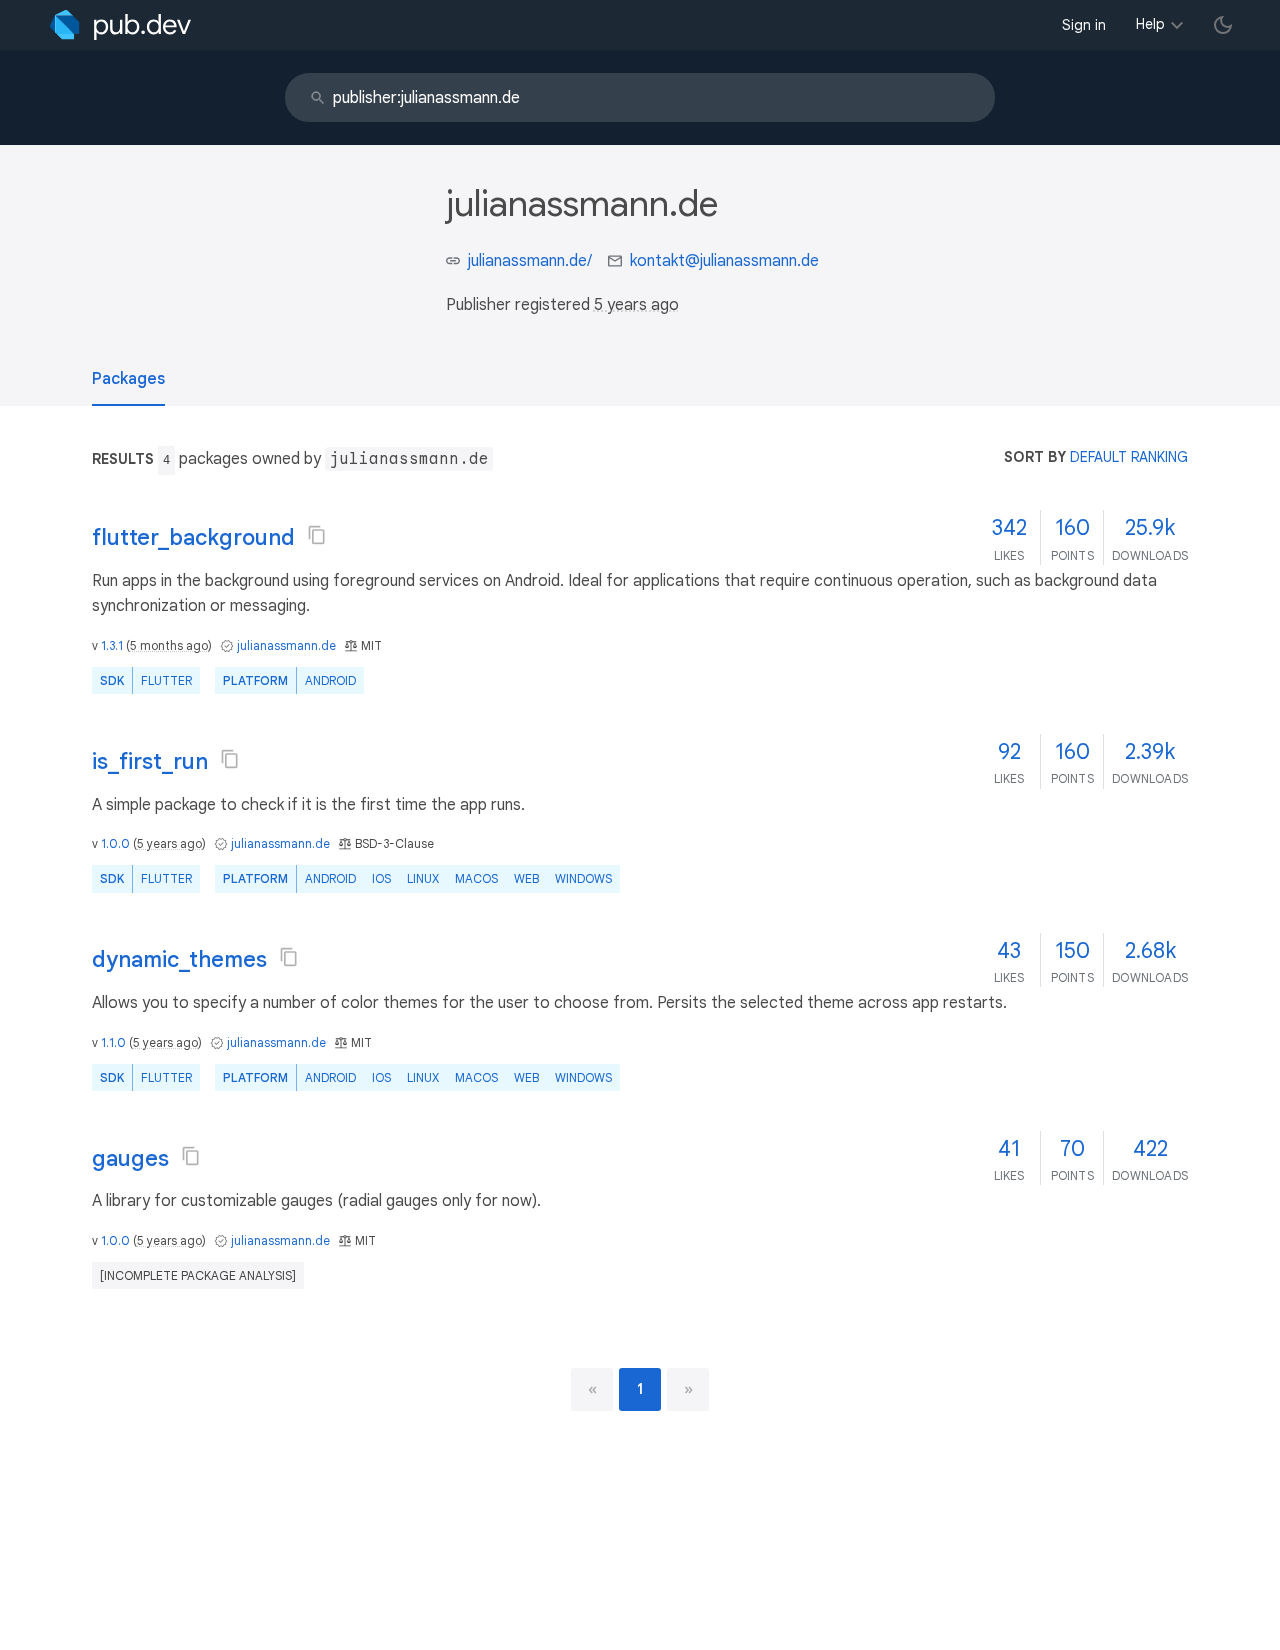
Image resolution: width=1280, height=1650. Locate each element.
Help (1150, 24)
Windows (583, 878)
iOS (381, 878)
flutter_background (193, 537)
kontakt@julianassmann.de (724, 261)
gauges (130, 1158)
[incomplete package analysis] (198, 1275)
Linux (423, 878)
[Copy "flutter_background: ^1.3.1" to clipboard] (317, 535)
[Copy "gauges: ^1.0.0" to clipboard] (191, 1156)
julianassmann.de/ (530, 261)
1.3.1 (112, 645)
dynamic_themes (179, 959)
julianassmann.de (286, 645)
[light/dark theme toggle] (1223, 25)
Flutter (166, 680)
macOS (476, 878)
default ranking (1129, 457)
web (526, 878)
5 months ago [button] (169, 645)
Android (330, 680)
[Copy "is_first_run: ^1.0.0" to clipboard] (230, 759)
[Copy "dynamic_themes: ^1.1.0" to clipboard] (289, 957)
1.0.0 (115, 843)
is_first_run (150, 761)
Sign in (1084, 25)
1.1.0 (113, 1042)
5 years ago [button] (636, 305)
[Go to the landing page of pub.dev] (120, 25)
